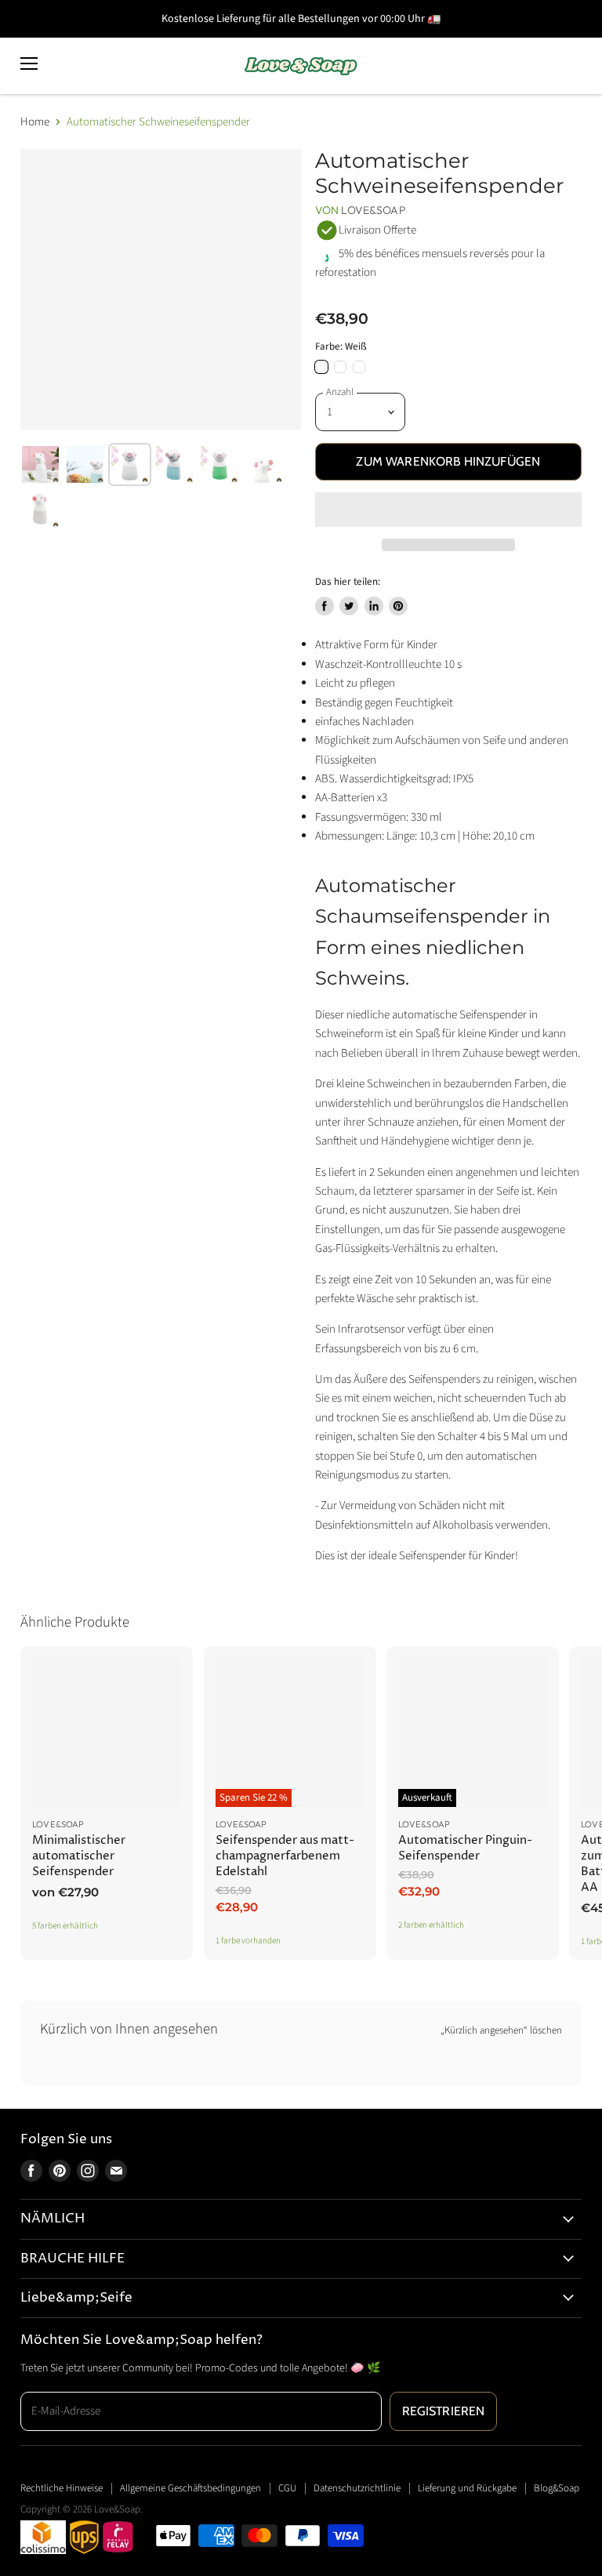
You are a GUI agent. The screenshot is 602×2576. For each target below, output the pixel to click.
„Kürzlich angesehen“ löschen (501, 2031)
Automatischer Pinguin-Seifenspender (465, 1848)
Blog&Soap (557, 2488)
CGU (287, 2488)
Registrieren (444, 2411)
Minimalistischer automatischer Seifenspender (79, 1856)
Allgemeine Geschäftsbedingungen (190, 2488)
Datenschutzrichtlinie (357, 2488)
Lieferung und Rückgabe (467, 2488)
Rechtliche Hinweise (62, 2488)
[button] (448, 510)
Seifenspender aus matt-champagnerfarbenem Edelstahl (285, 1856)
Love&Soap (373, 210)
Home (35, 122)
